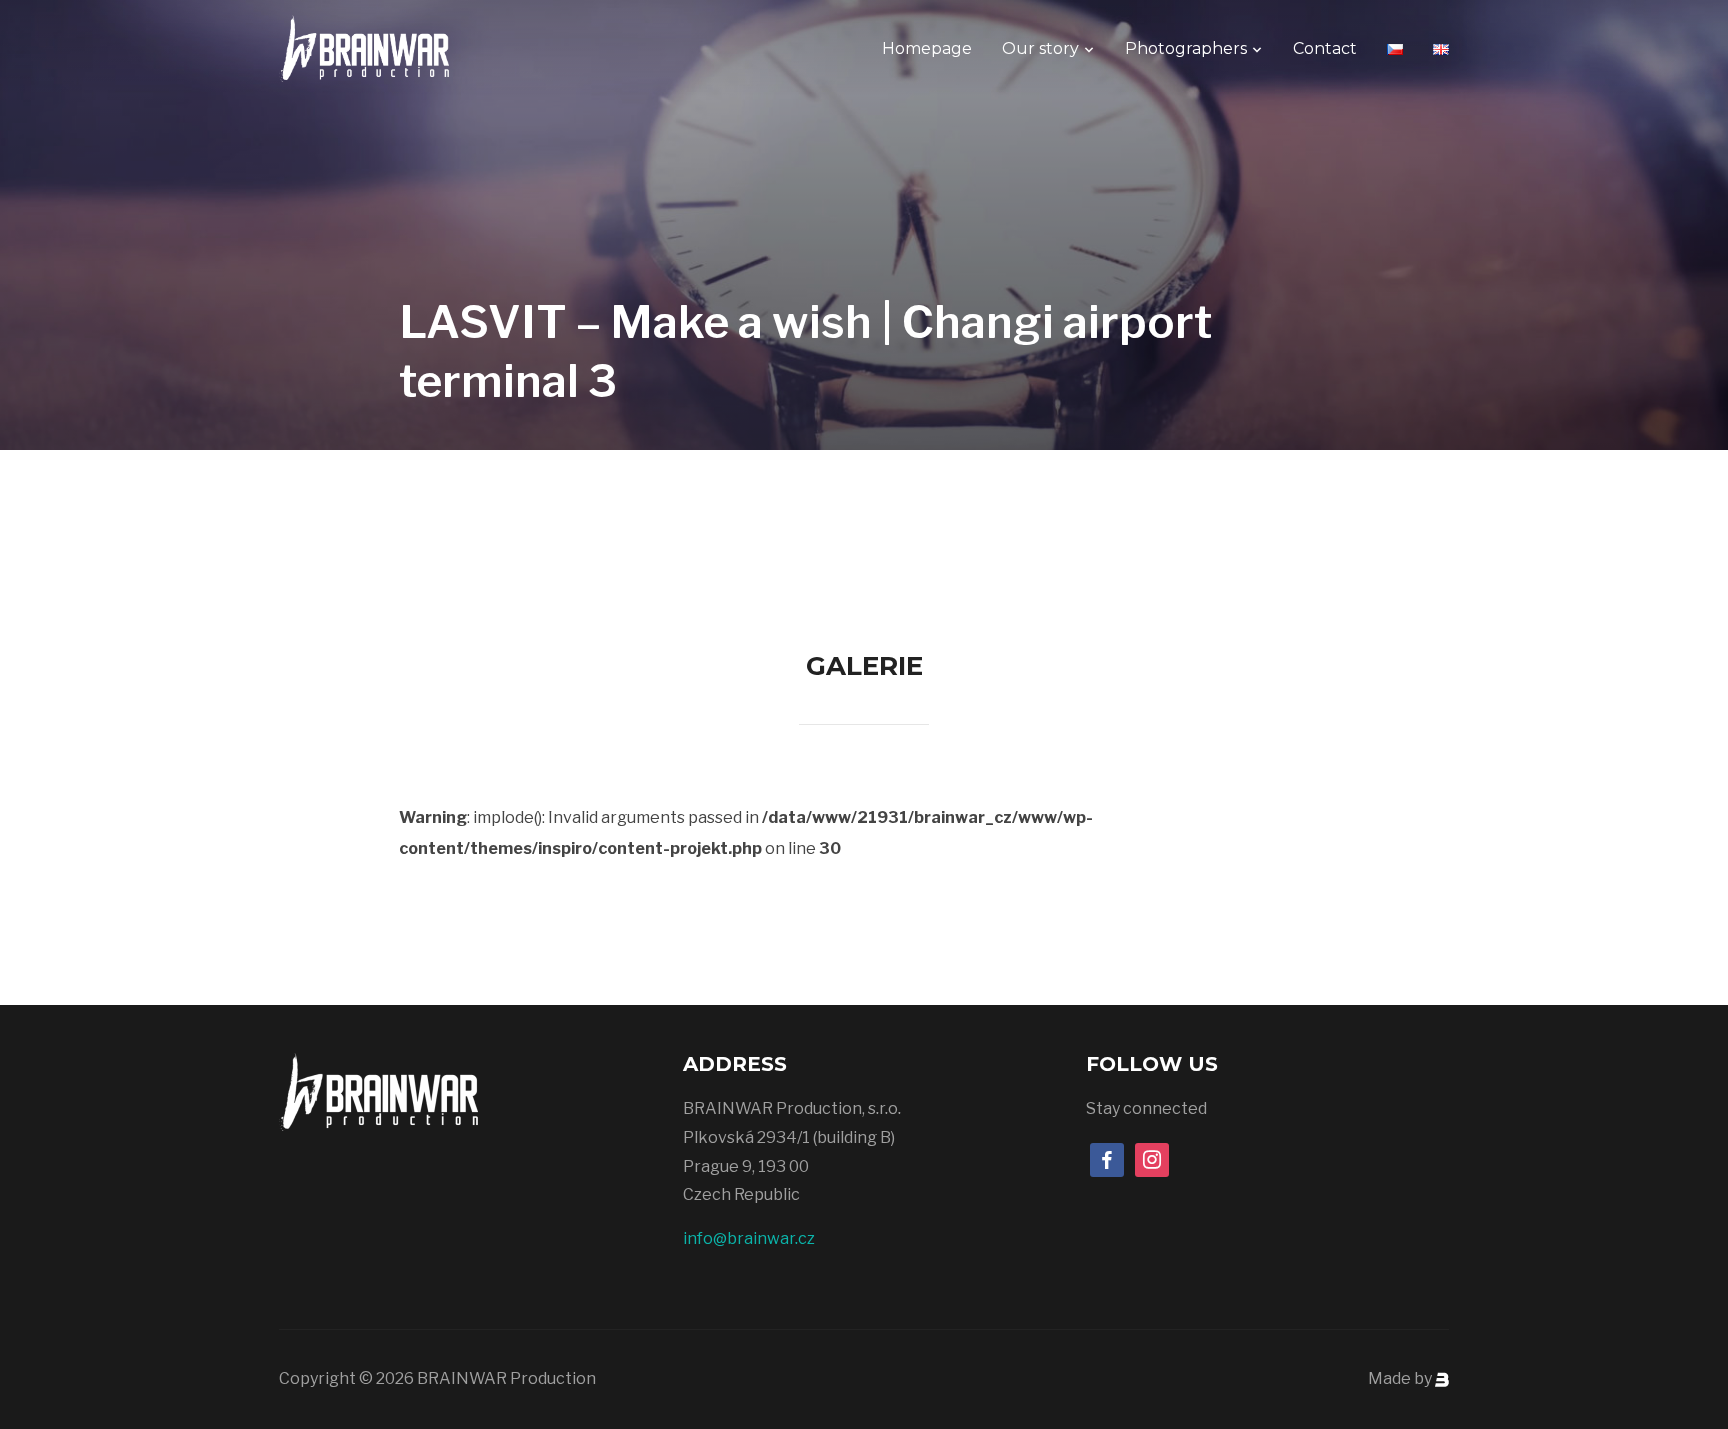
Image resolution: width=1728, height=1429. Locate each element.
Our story (1040, 48)
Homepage (927, 48)
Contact (1325, 48)
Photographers (1186, 48)
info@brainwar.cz (749, 1238)
